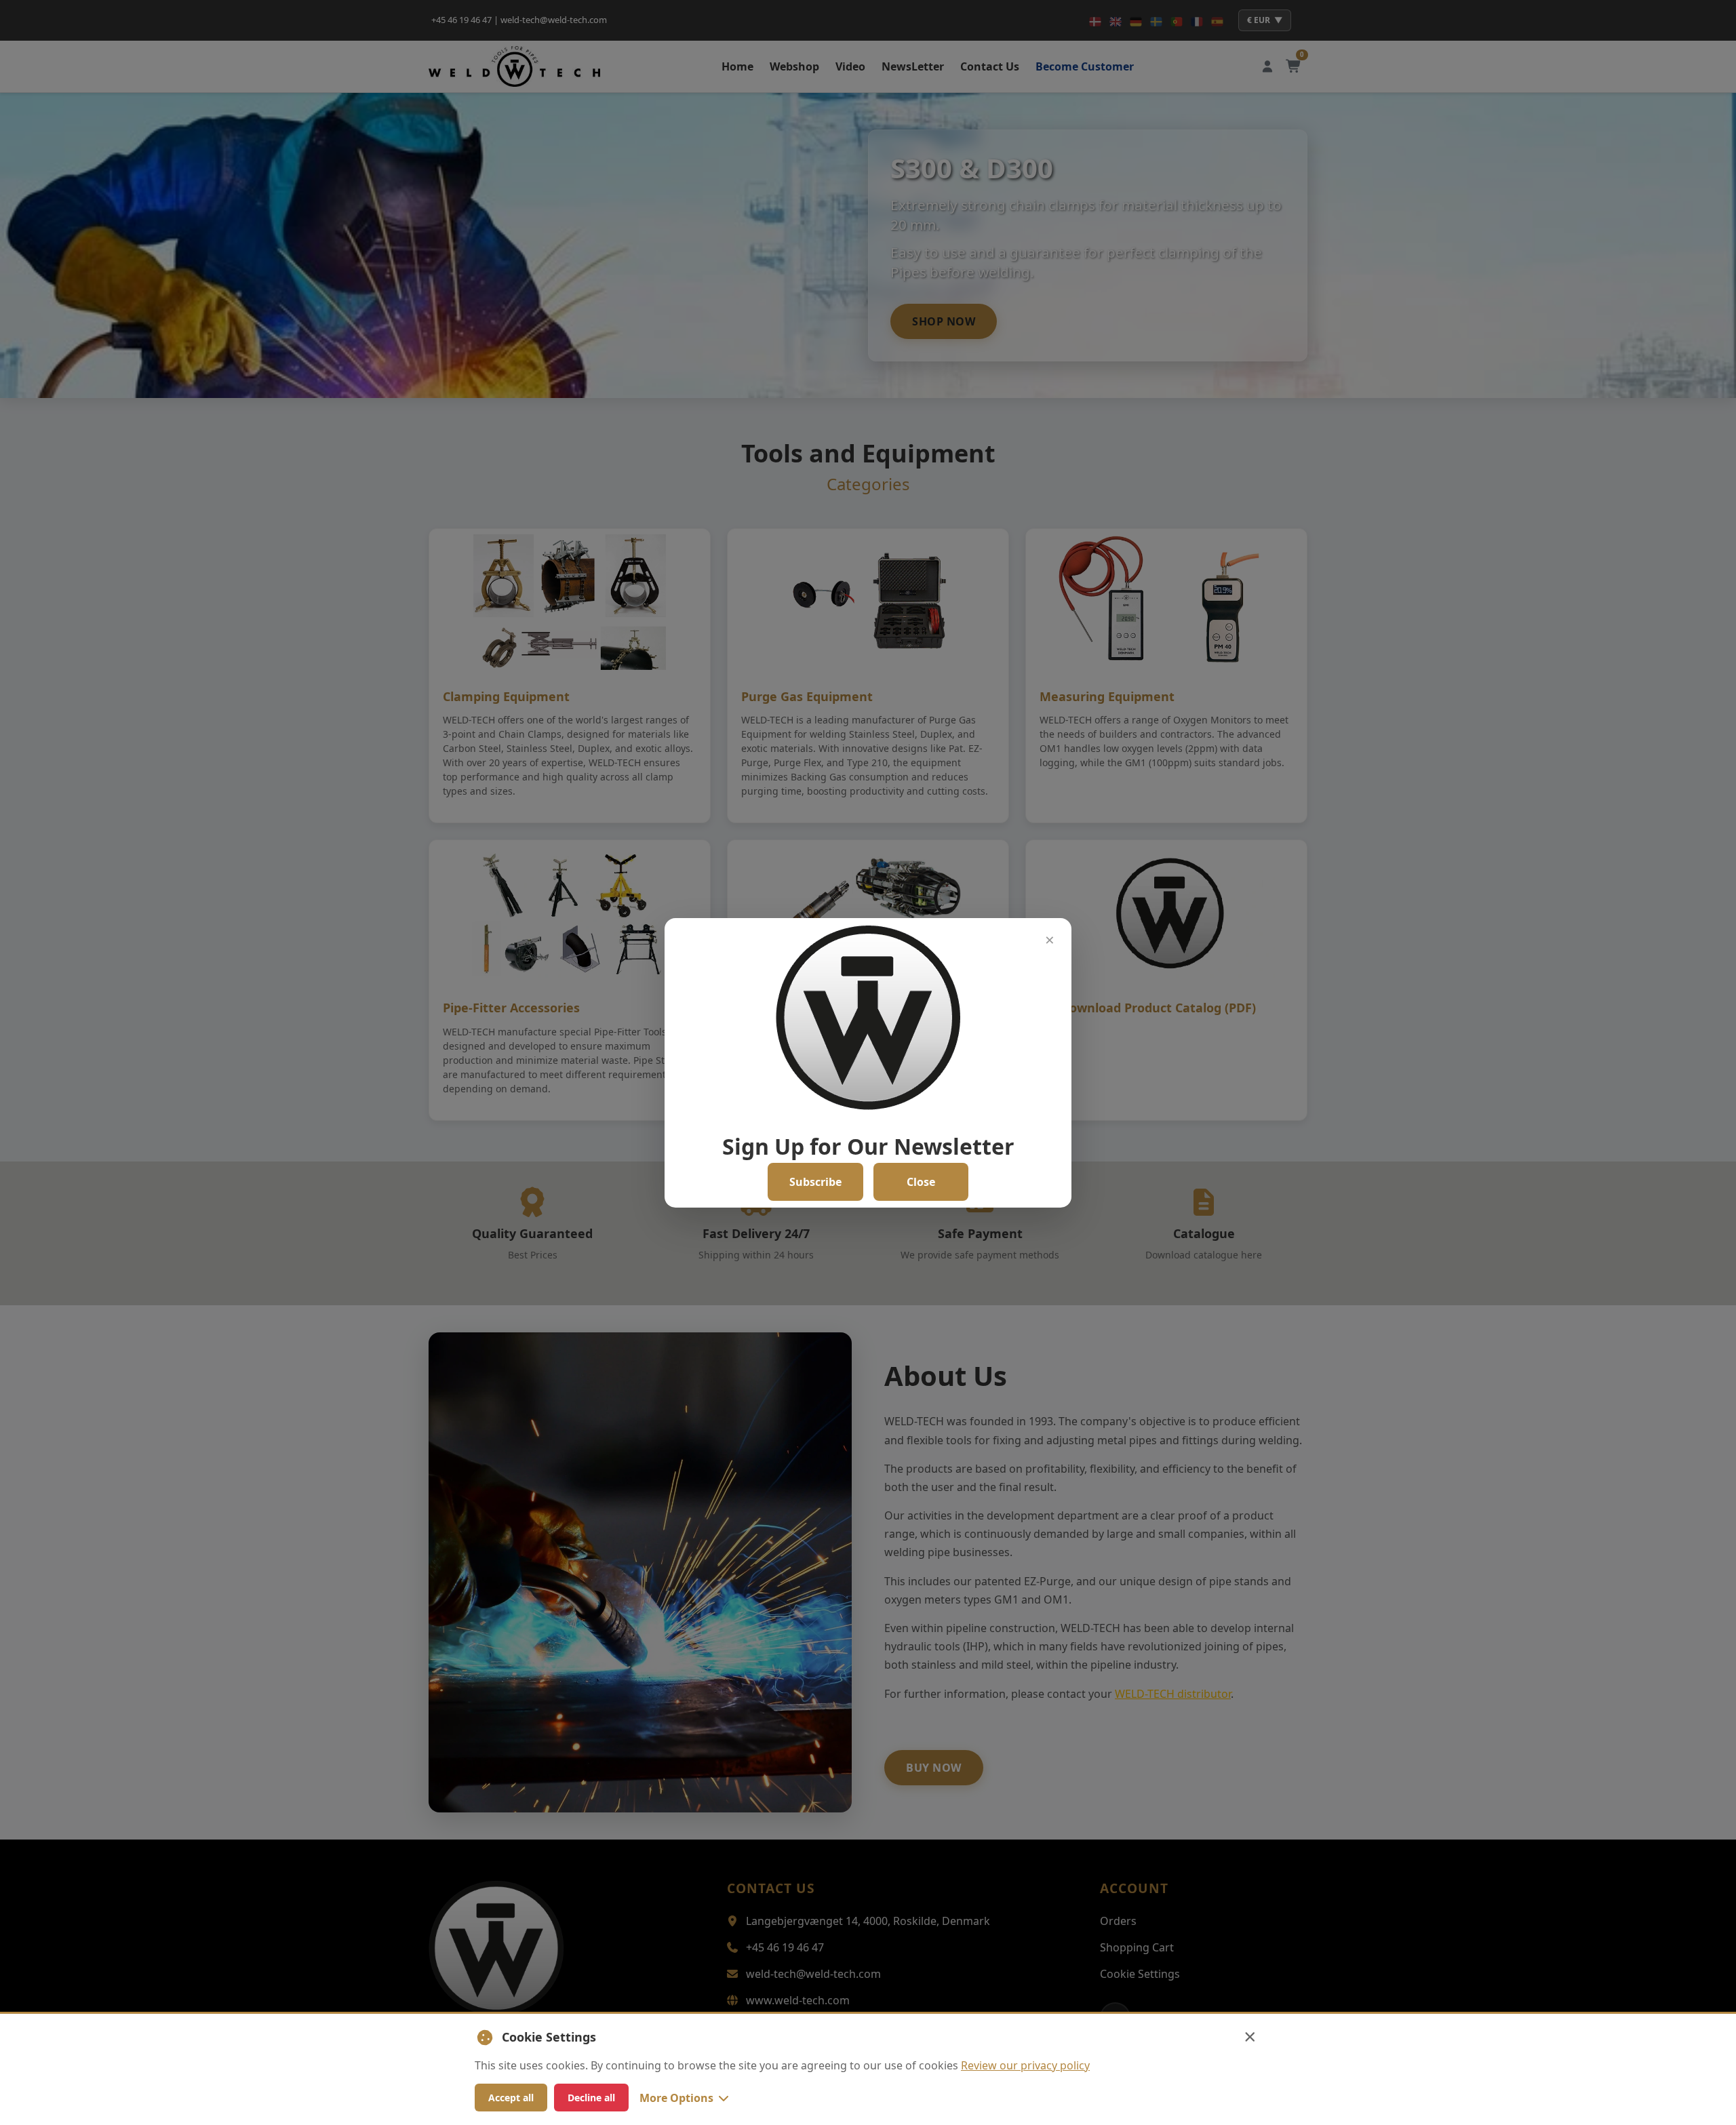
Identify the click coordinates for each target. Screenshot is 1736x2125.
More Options (676, 2098)
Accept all (511, 2098)
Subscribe (815, 1182)
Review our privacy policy (1025, 2065)
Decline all (591, 2098)
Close (921, 1182)
